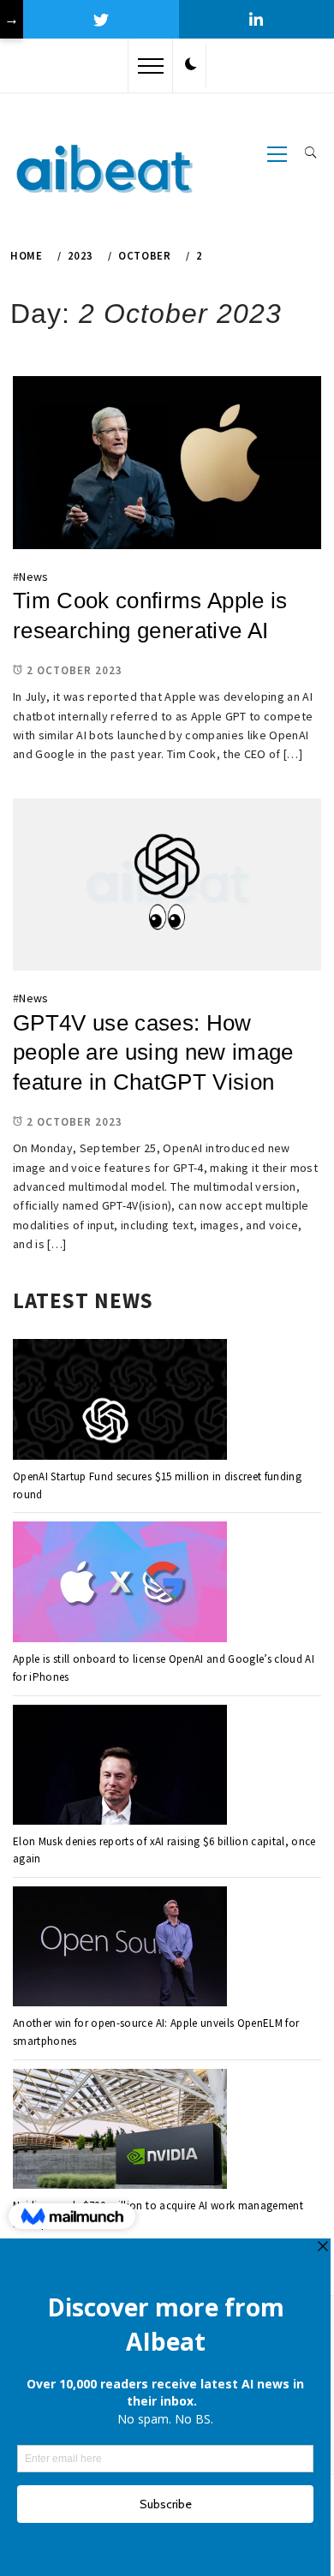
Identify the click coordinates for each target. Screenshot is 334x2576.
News (33, 577)
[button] (191, 65)
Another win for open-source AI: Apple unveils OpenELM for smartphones (156, 2032)
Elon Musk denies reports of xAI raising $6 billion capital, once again (164, 1850)
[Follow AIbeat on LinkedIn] (256, 19)
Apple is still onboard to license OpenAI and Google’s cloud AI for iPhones (164, 1668)
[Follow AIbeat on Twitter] (101, 19)
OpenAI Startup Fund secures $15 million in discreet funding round (157, 1485)
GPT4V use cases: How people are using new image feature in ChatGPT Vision (153, 1052)
